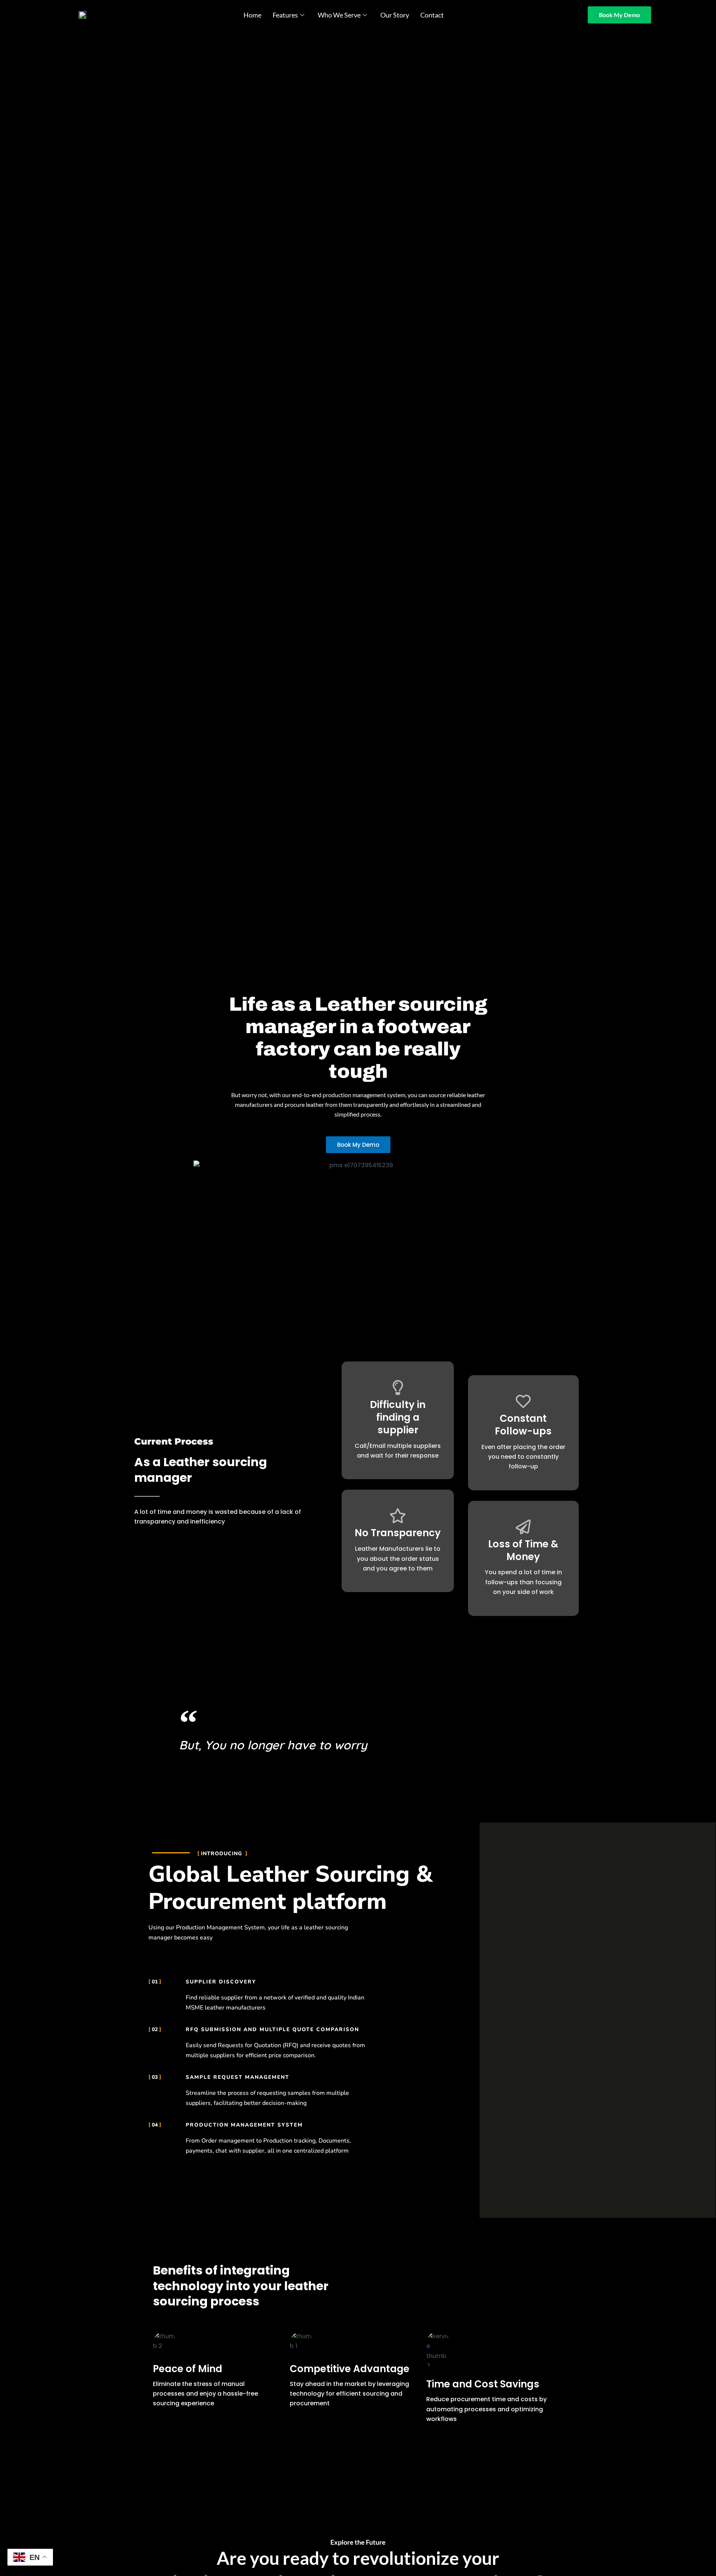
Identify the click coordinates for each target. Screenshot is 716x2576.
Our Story (395, 15)
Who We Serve (339, 15)
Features (285, 15)
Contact (432, 15)
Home (252, 15)
